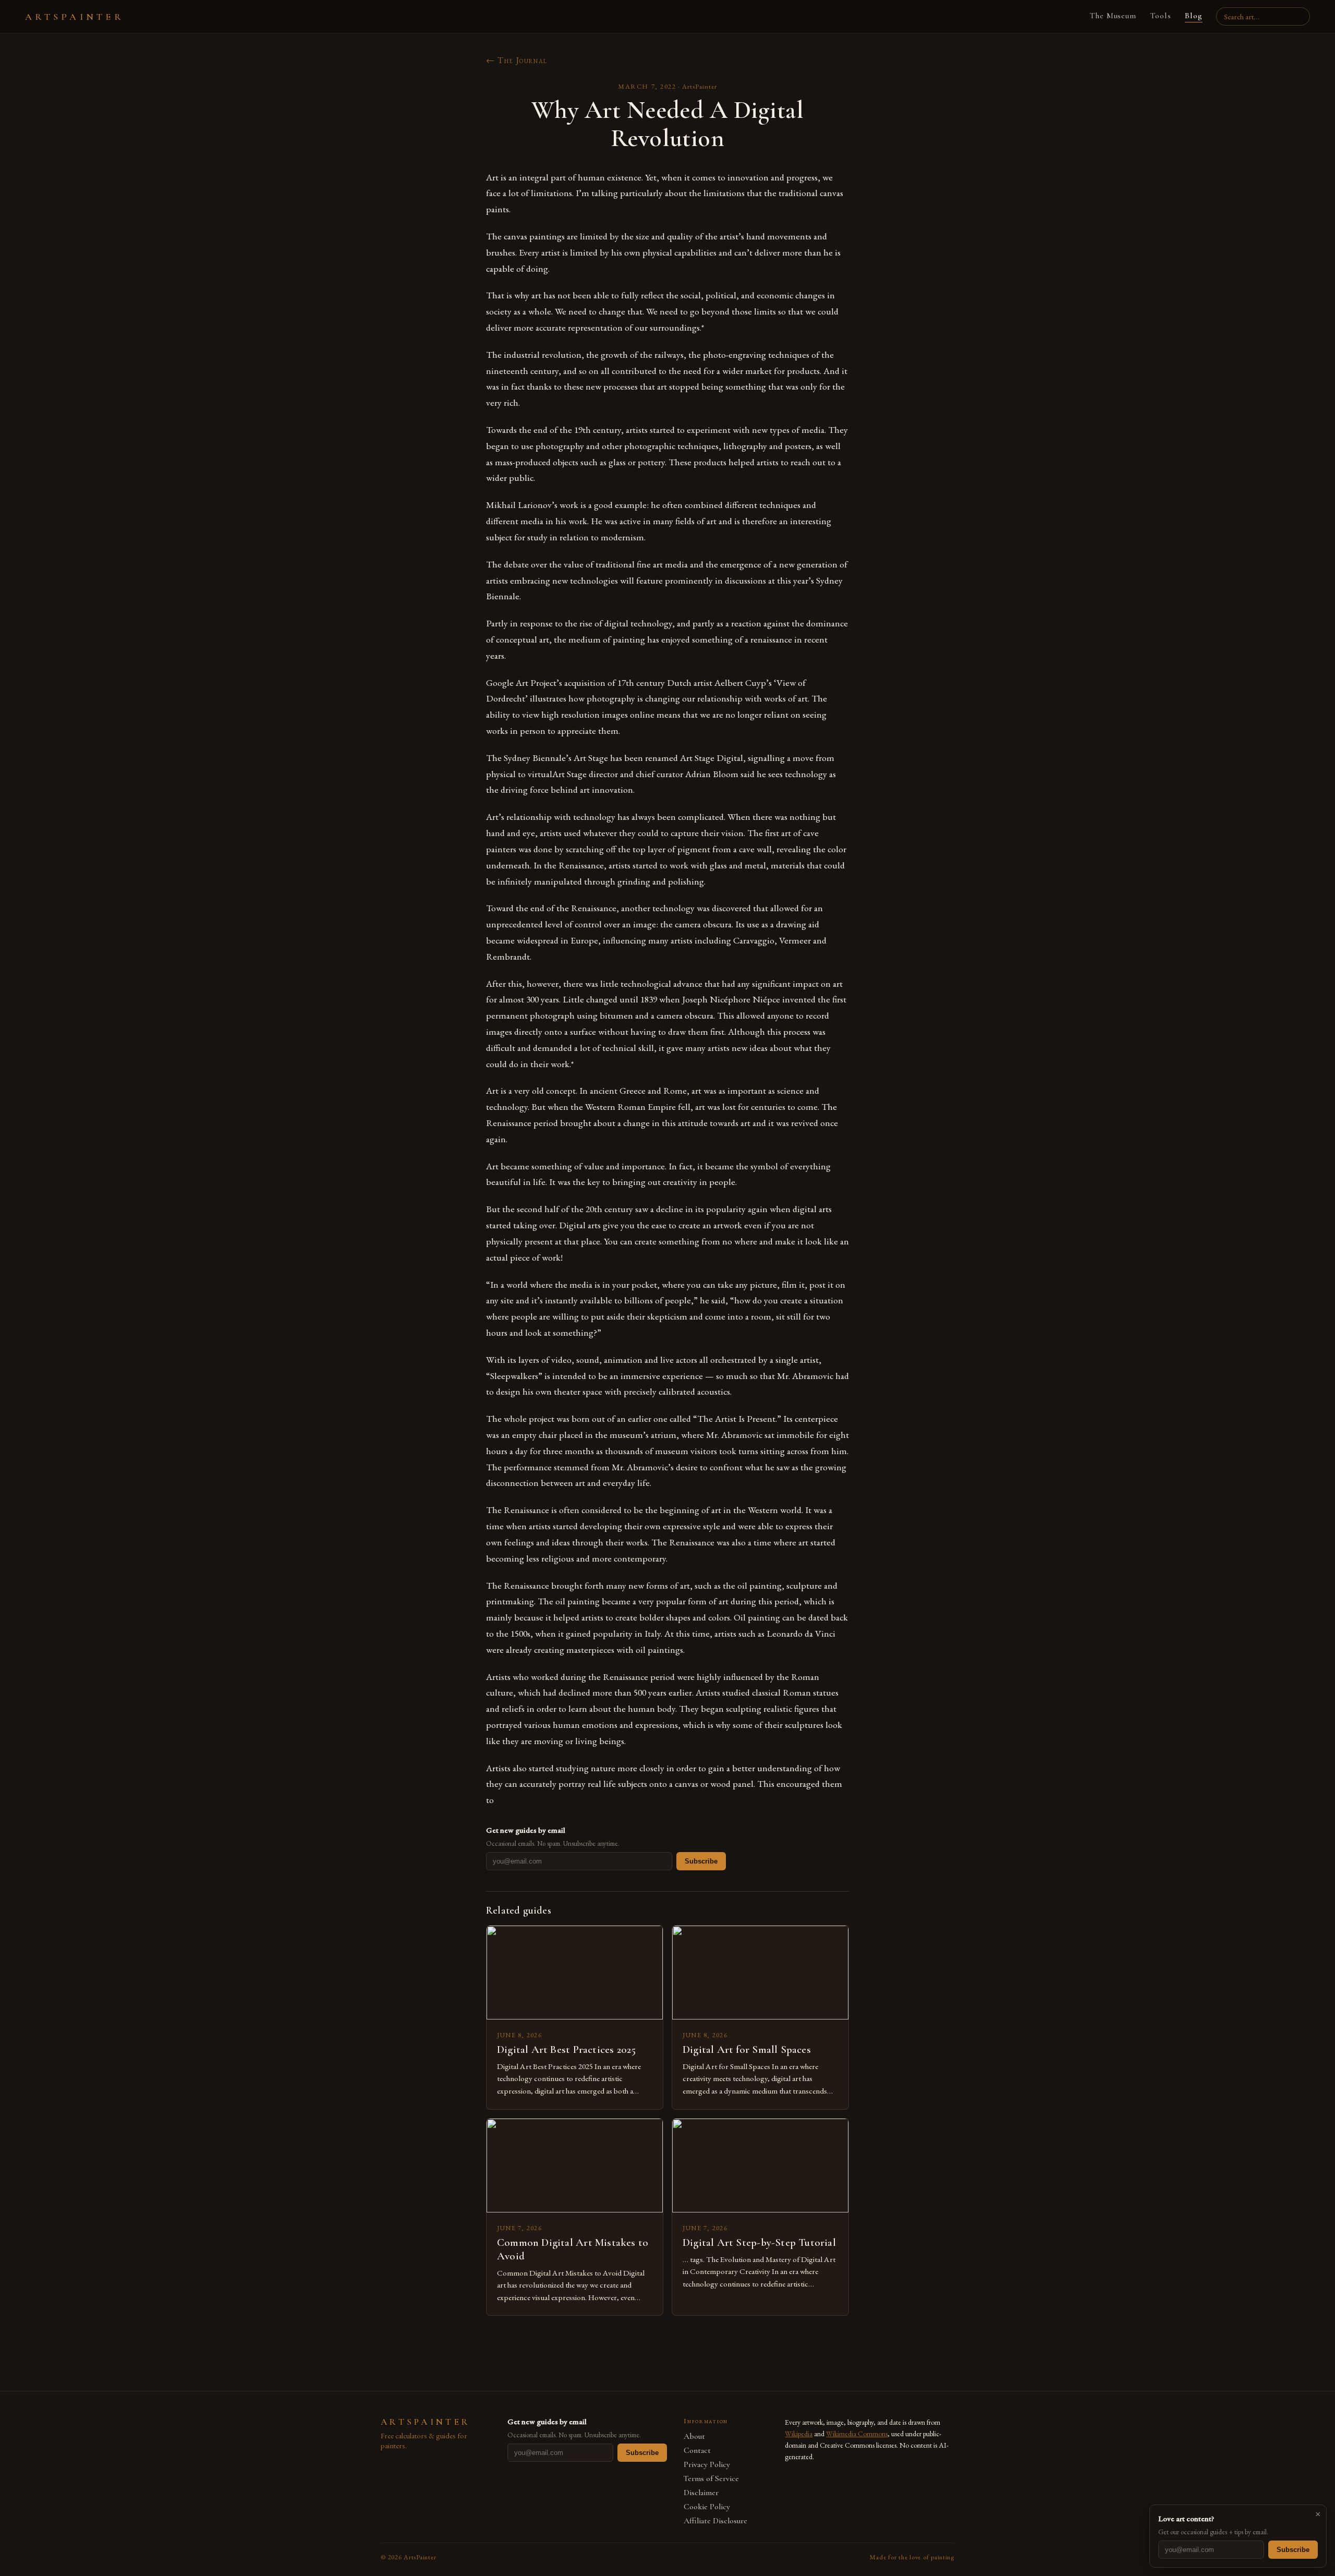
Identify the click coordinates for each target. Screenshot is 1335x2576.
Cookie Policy (707, 2507)
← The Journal (517, 60)
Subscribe (701, 1861)
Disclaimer (701, 2493)
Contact (697, 2451)
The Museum (1113, 16)
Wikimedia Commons (857, 2434)
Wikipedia (799, 2434)
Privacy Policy (707, 2465)
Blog (1194, 16)
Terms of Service (711, 2479)
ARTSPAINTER (75, 17)
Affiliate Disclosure (715, 2521)
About (694, 2436)
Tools (1161, 16)
